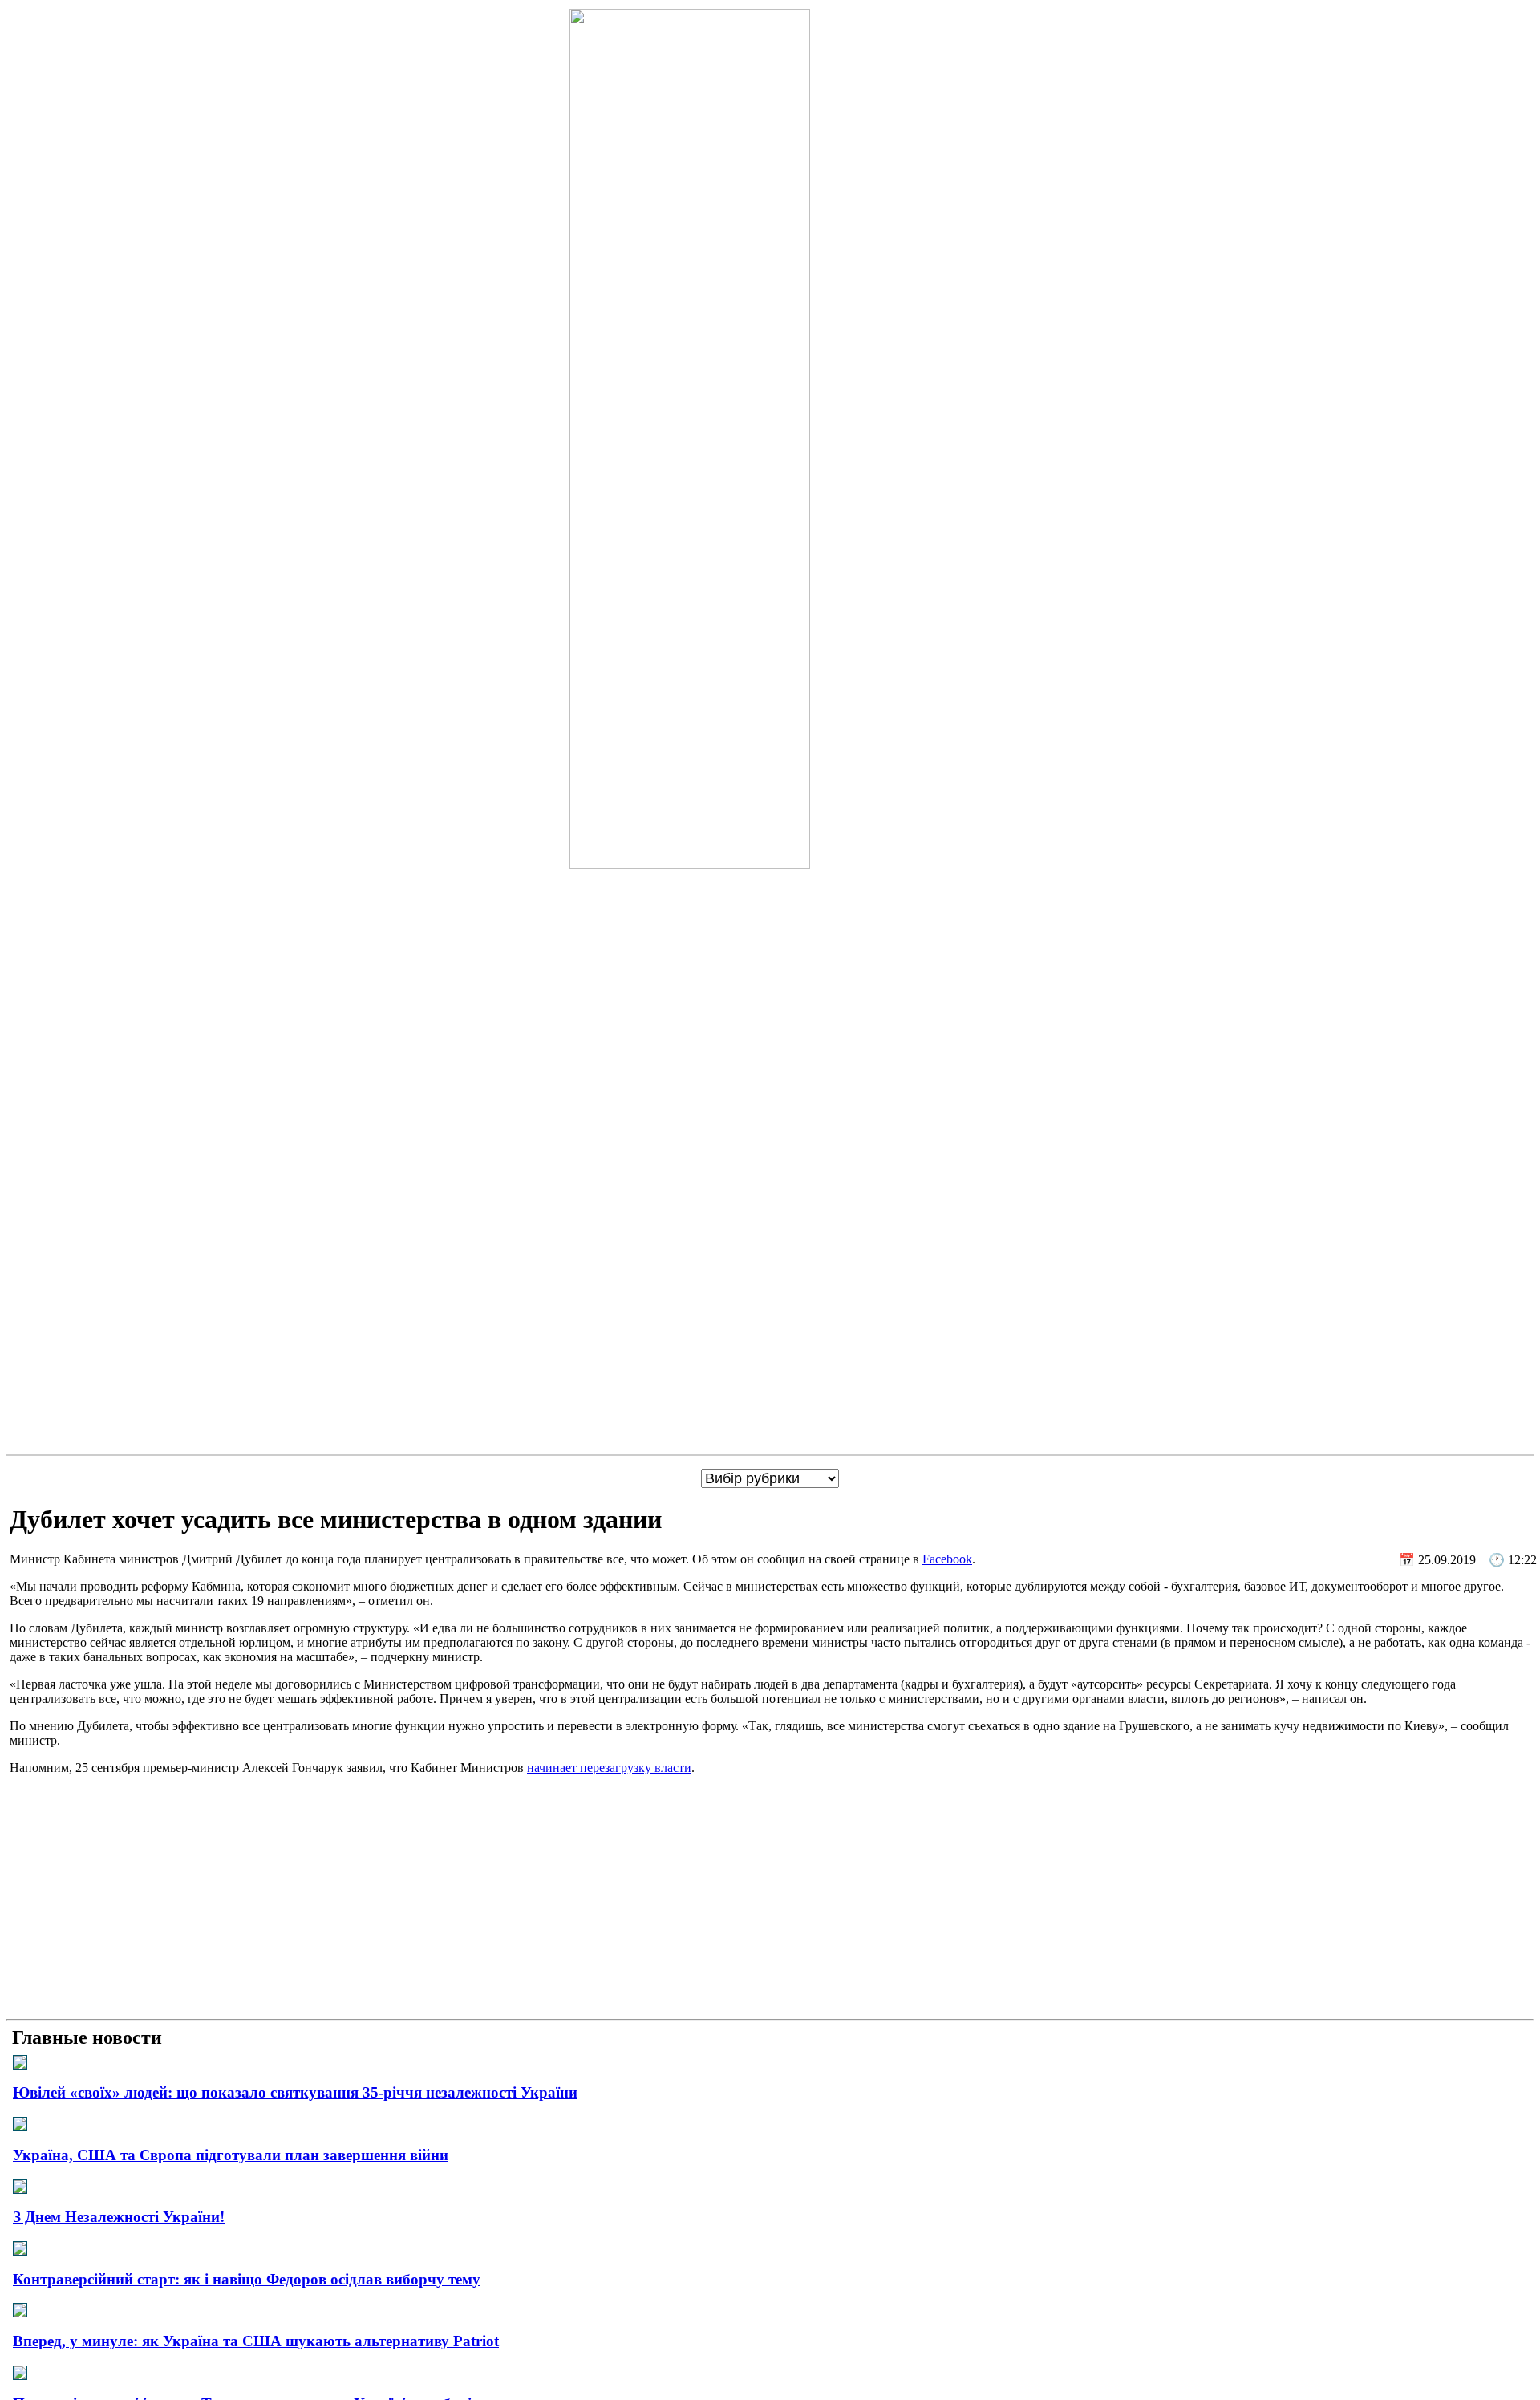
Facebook (947, 1559)
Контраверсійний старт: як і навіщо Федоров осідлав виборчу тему (247, 2279)
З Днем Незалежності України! (119, 2217)
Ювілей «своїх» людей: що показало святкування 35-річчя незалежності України (295, 2092)
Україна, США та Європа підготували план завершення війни (231, 2155)
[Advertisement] (770, 1900)
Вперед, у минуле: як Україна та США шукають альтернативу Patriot (256, 2341)
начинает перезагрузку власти (609, 1768)
